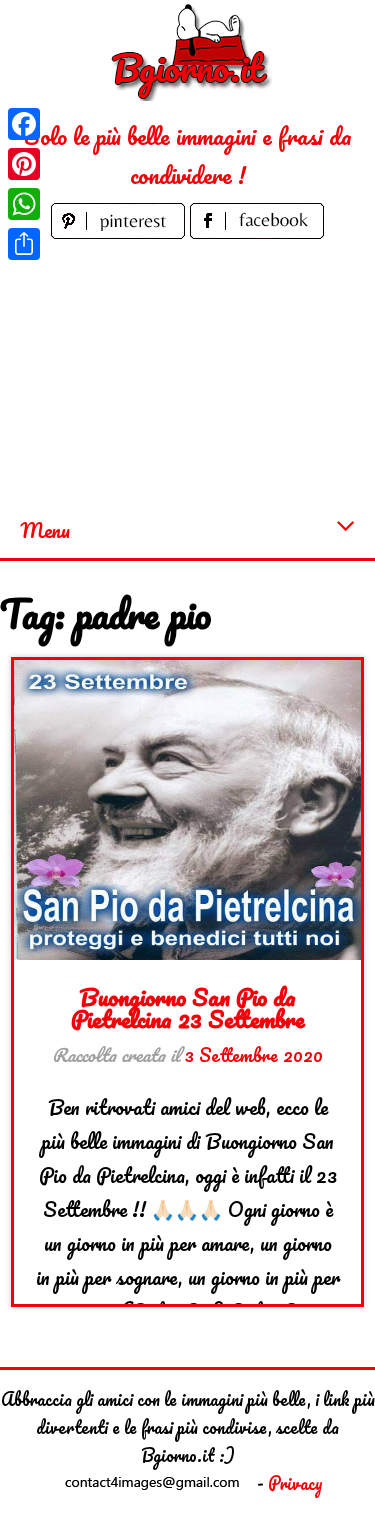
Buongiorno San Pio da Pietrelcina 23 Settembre (188, 1007)
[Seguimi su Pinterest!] (120, 231)
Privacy (295, 1483)
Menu (45, 530)
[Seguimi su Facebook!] (257, 231)
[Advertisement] (187, 373)
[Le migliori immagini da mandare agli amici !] (188, 50)
